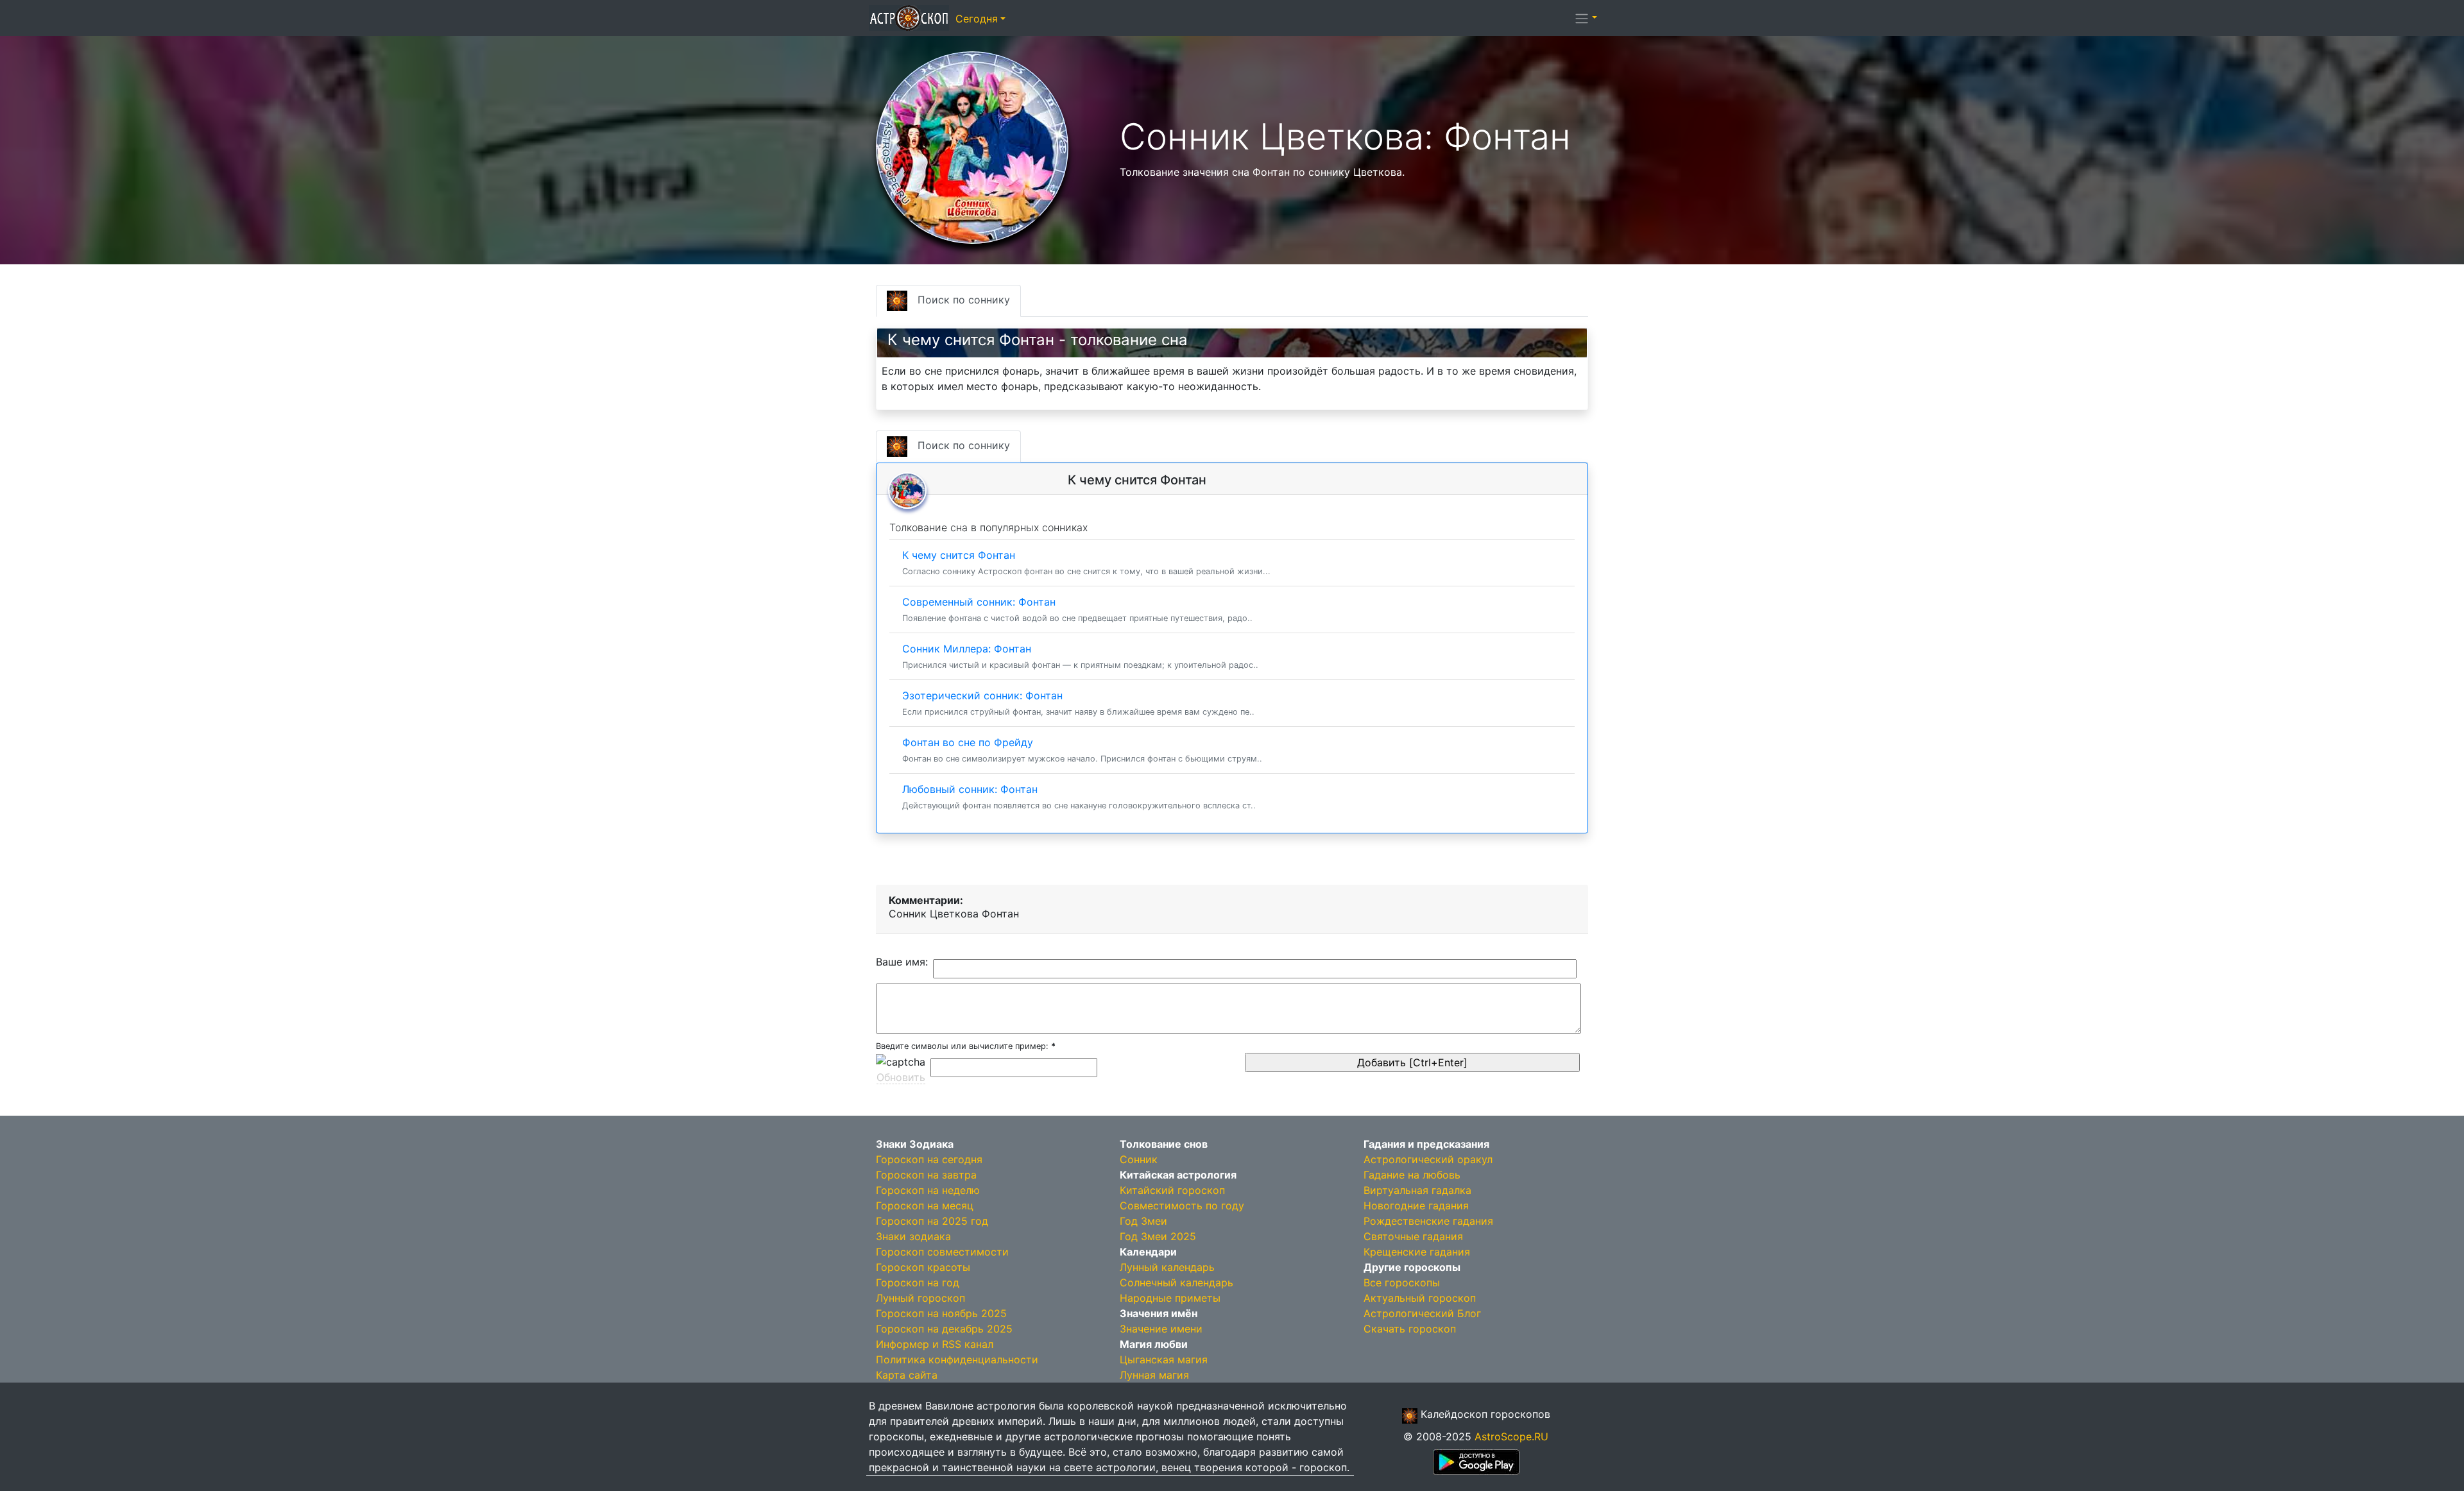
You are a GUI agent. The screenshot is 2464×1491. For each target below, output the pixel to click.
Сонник (1139, 1159)
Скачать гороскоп (1410, 1329)
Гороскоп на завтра (926, 1175)
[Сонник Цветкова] (972, 146)
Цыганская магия (1164, 1359)
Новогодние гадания (1416, 1206)
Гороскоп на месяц (925, 1206)
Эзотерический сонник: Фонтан (1078, 703)
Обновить (901, 1077)
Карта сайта (907, 1375)
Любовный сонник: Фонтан (1079, 797)
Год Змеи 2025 (1158, 1236)
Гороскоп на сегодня (929, 1159)
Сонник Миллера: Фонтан (1080, 656)
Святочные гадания (1413, 1236)
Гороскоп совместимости (942, 1252)
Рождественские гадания (1428, 1221)
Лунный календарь (1167, 1267)
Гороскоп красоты (923, 1267)
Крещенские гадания (1417, 1252)
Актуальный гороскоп (1420, 1298)
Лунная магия (1154, 1375)
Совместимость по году (1182, 1206)
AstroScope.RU (1511, 1436)
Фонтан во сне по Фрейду (1082, 750)
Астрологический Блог (1422, 1313)
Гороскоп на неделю (928, 1190)
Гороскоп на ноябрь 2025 (941, 1313)
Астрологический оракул (1428, 1159)
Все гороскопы (1402, 1282)
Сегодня (977, 19)
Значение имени (1161, 1329)
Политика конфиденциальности (957, 1359)
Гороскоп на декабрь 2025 (944, 1329)
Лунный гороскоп (920, 1298)
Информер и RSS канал (935, 1344)
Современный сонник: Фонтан (1077, 609)
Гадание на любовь (1412, 1175)
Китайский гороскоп (1172, 1190)
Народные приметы (1170, 1298)
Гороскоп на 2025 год (932, 1221)
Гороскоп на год (918, 1282)
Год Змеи (1143, 1221)
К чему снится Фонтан (1086, 562)
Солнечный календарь (1176, 1282)
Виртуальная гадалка (1417, 1190)
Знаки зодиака (913, 1236)
